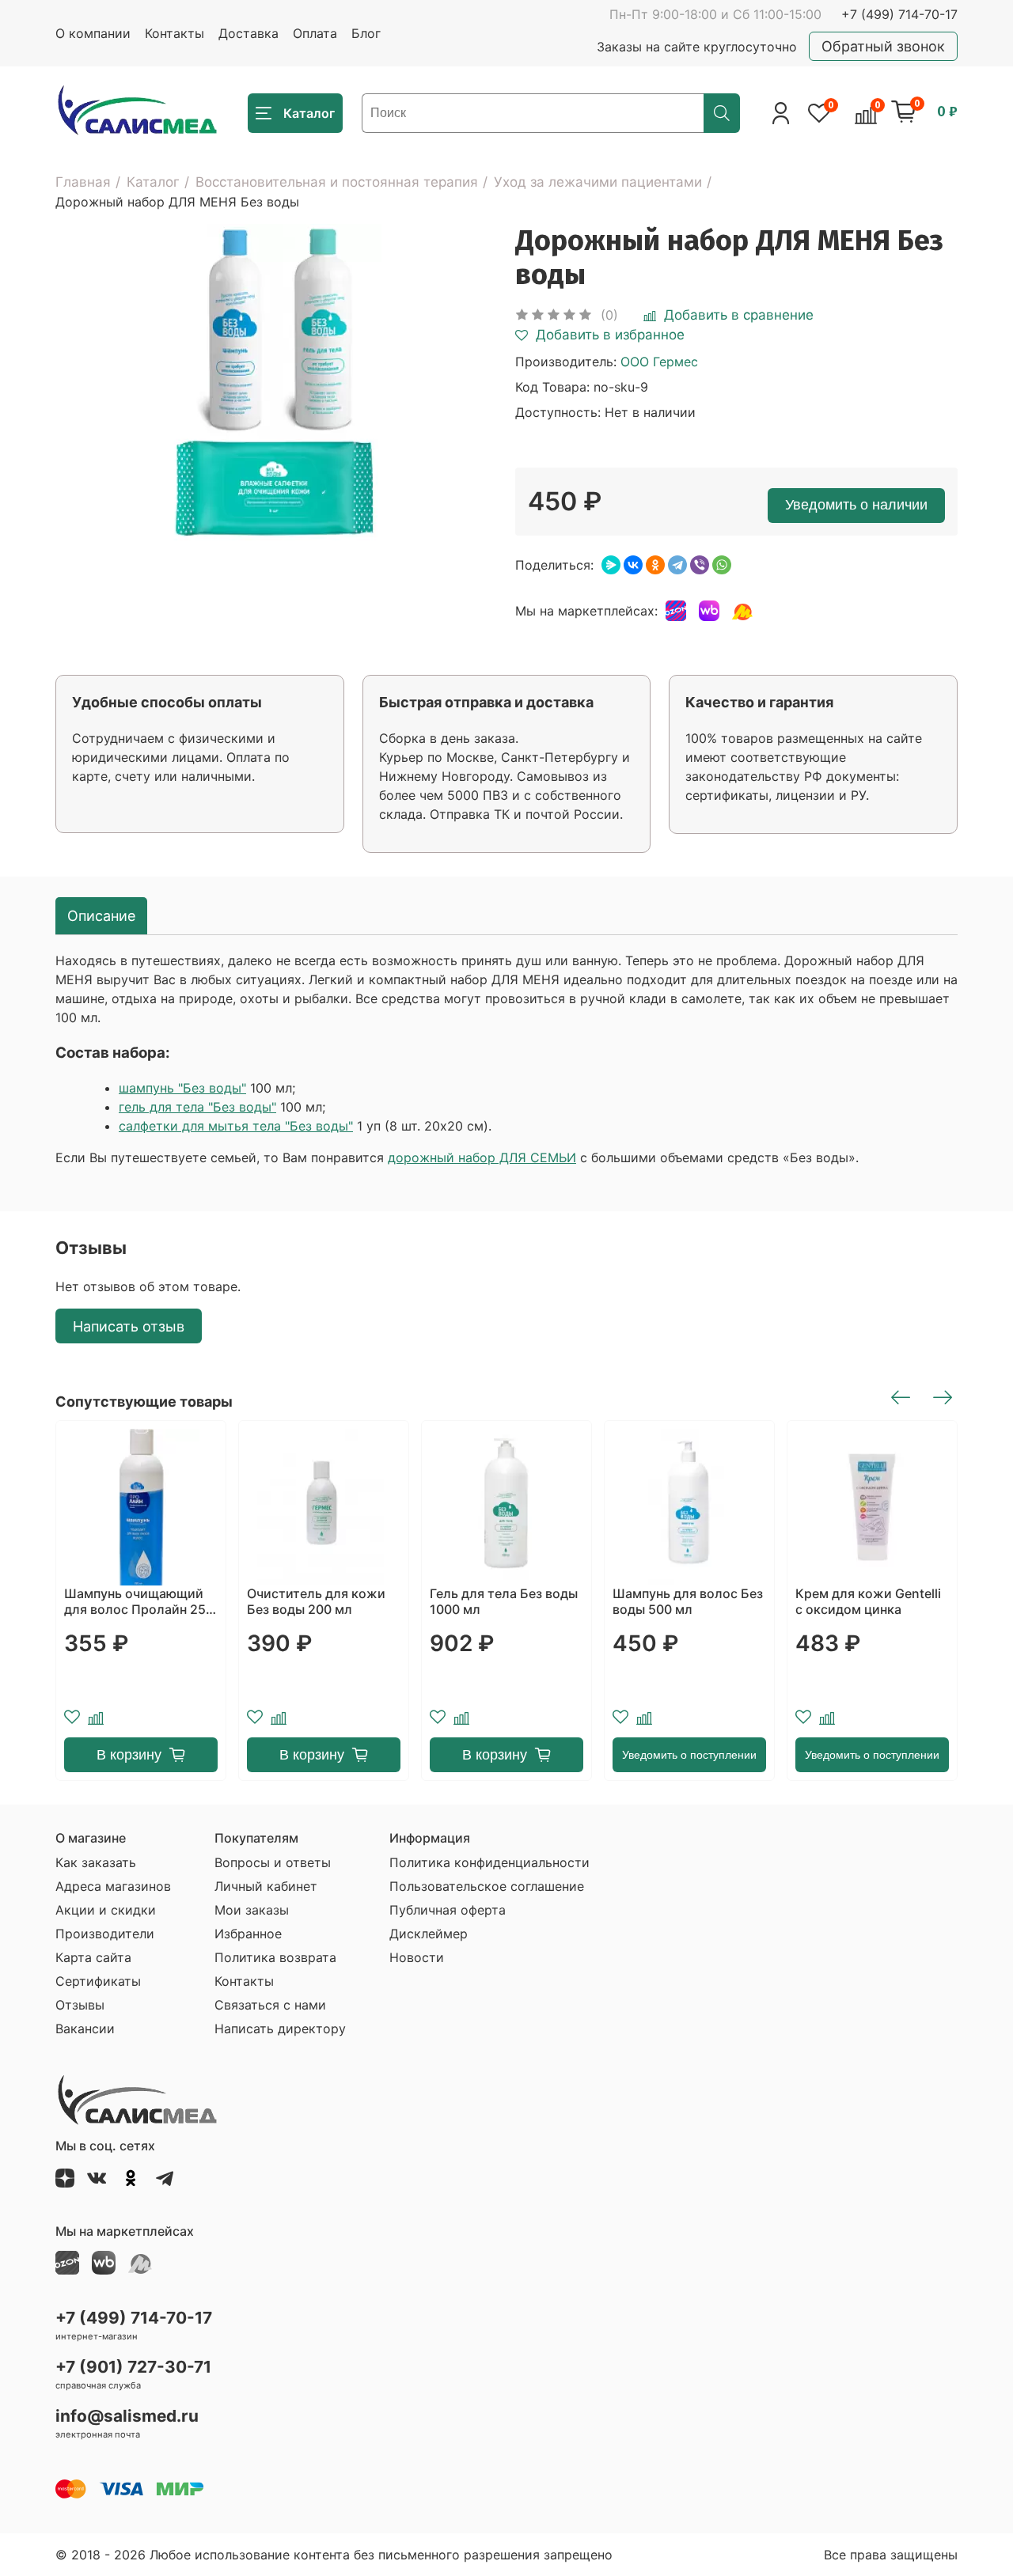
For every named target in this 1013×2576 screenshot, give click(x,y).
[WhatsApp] (722, 565)
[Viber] (700, 565)
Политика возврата (275, 1957)
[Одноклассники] (655, 565)
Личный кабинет (266, 1886)
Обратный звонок (883, 46)
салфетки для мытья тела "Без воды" (236, 1126)
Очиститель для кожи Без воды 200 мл (316, 1601)
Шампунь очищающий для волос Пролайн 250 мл (139, 1601)
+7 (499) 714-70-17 (899, 14)
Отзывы (80, 2005)
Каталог (153, 182)
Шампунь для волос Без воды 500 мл (688, 1601)
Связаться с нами (270, 2005)
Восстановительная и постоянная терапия (337, 182)
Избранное (248, 1934)
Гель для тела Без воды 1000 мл (504, 1601)
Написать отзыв (129, 1326)
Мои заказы (252, 1910)
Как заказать (96, 1862)
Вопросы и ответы (273, 1862)
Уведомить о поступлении (689, 1755)
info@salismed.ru (127, 2416)
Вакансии (85, 2029)
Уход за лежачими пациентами (598, 182)
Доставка (249, 33)
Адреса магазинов (113, 1886)
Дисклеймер (429, 1934)
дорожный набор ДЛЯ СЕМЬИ (482, 1157)
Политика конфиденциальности (489, 1862)
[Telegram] (677, 565)
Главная (83, 182)
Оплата (315, 33)
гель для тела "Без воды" (197, 1107)
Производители (105, 1934)
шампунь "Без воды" (182, 1088)
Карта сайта (93, 1957)
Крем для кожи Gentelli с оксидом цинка (868, 1601)
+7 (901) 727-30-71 (133, 2367)
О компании (93, 33)
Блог (366, 33)
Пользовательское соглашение (487, 1886)
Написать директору (280, 2029)
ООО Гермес (659, 362)
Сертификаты (98, 1981)
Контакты (175, 33)
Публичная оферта (448, 1910)
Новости (417, 1957)
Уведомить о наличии (856, 505)
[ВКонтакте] (633, 565)
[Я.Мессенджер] (611, 565)
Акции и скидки (106, 1910)
